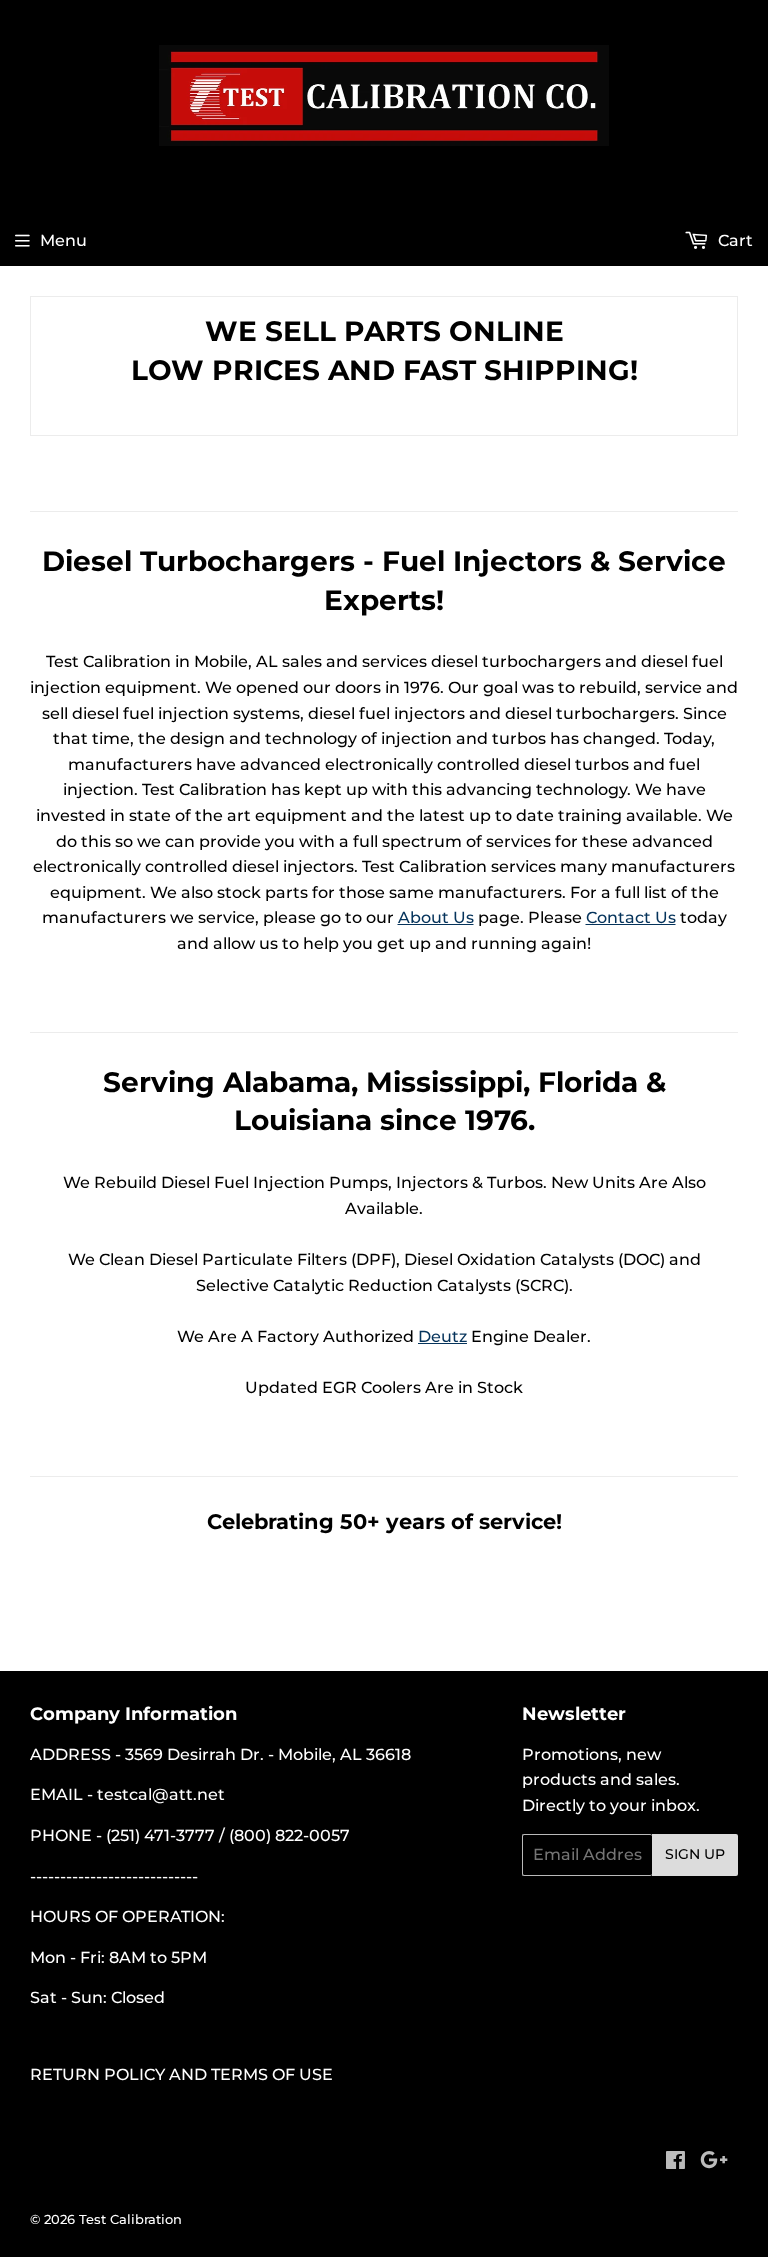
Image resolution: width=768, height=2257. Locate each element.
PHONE (61, 1835)
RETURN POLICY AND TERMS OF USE (181, 2074)
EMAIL (56, 1794)
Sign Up (695, 1854)
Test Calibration (130, 2219)
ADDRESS (70, 1754)
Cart (733, 240)
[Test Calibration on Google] (714, 2162)
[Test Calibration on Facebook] (675, 2162)
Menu (63, 240)
